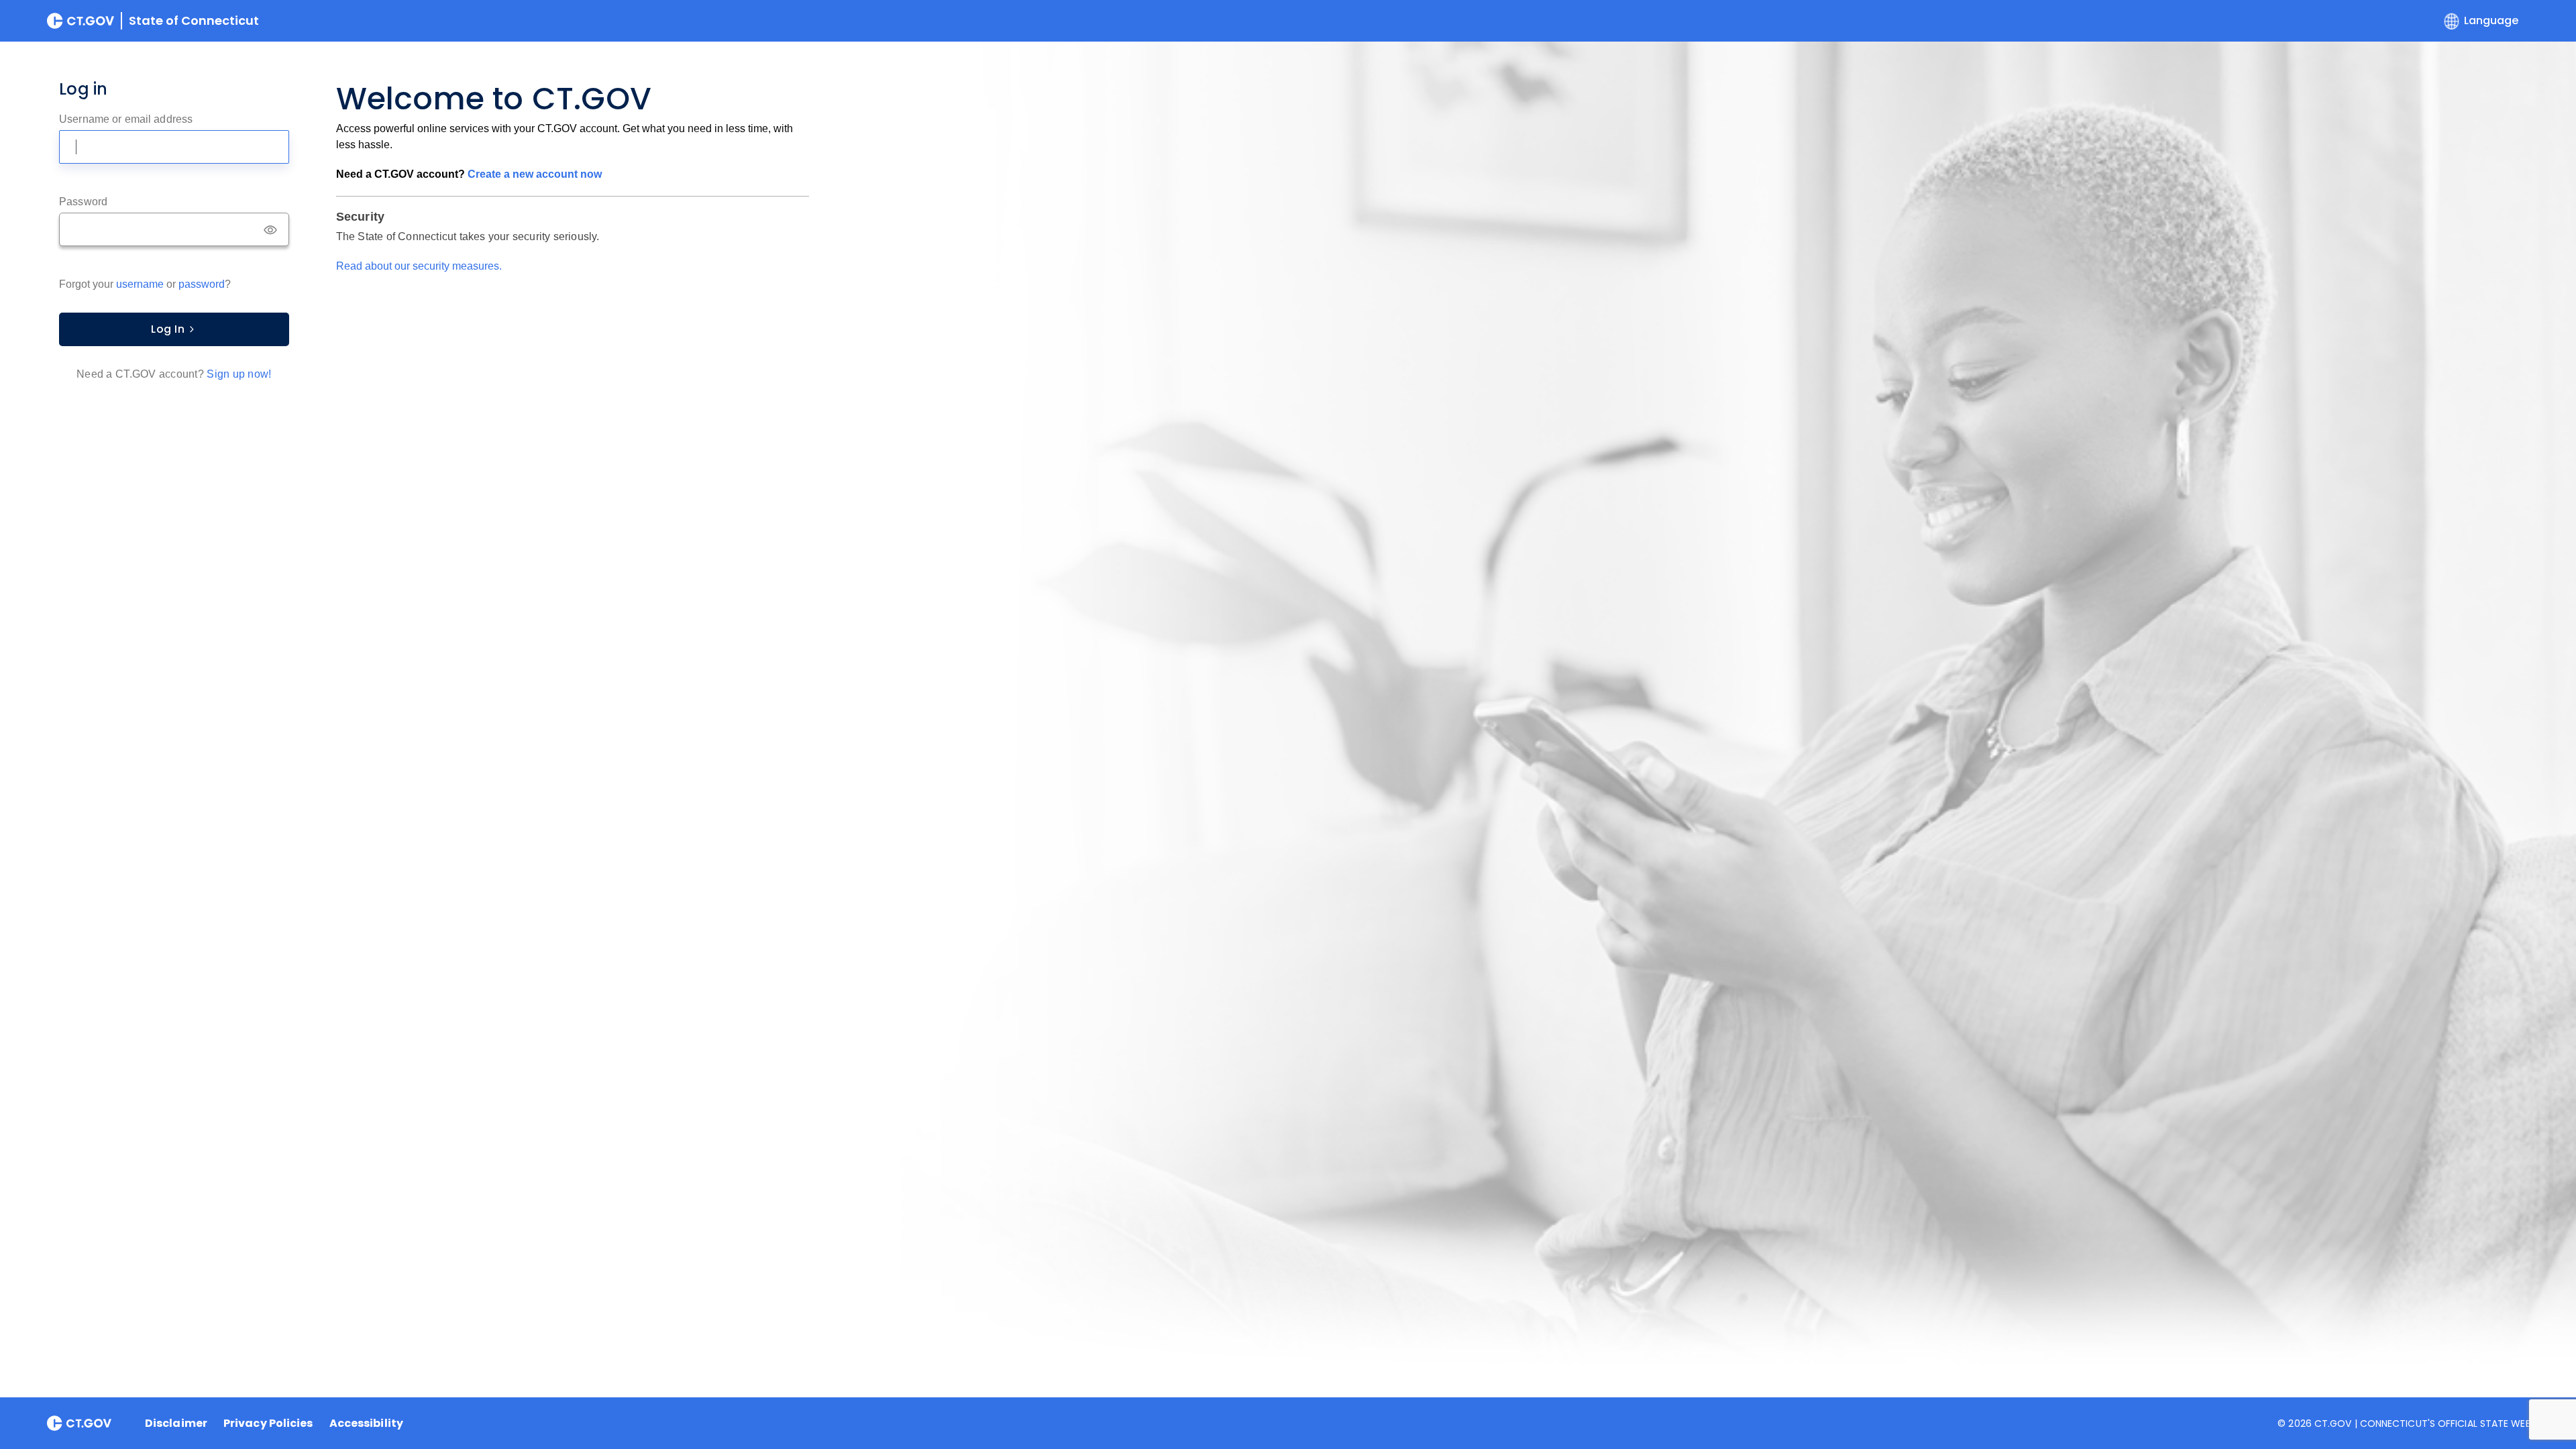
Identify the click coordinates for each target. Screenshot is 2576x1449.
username (140, 284)
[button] (276, 230)
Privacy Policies (268, 1424)
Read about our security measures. (419, 266)
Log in (168, 329)
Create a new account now (535, 174)
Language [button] (2491, 20)
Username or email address (126, 119)
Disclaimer (176, 1424)
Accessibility (366, 1424)
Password (83, 202)
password (202, 284)
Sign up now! (239, 374)
